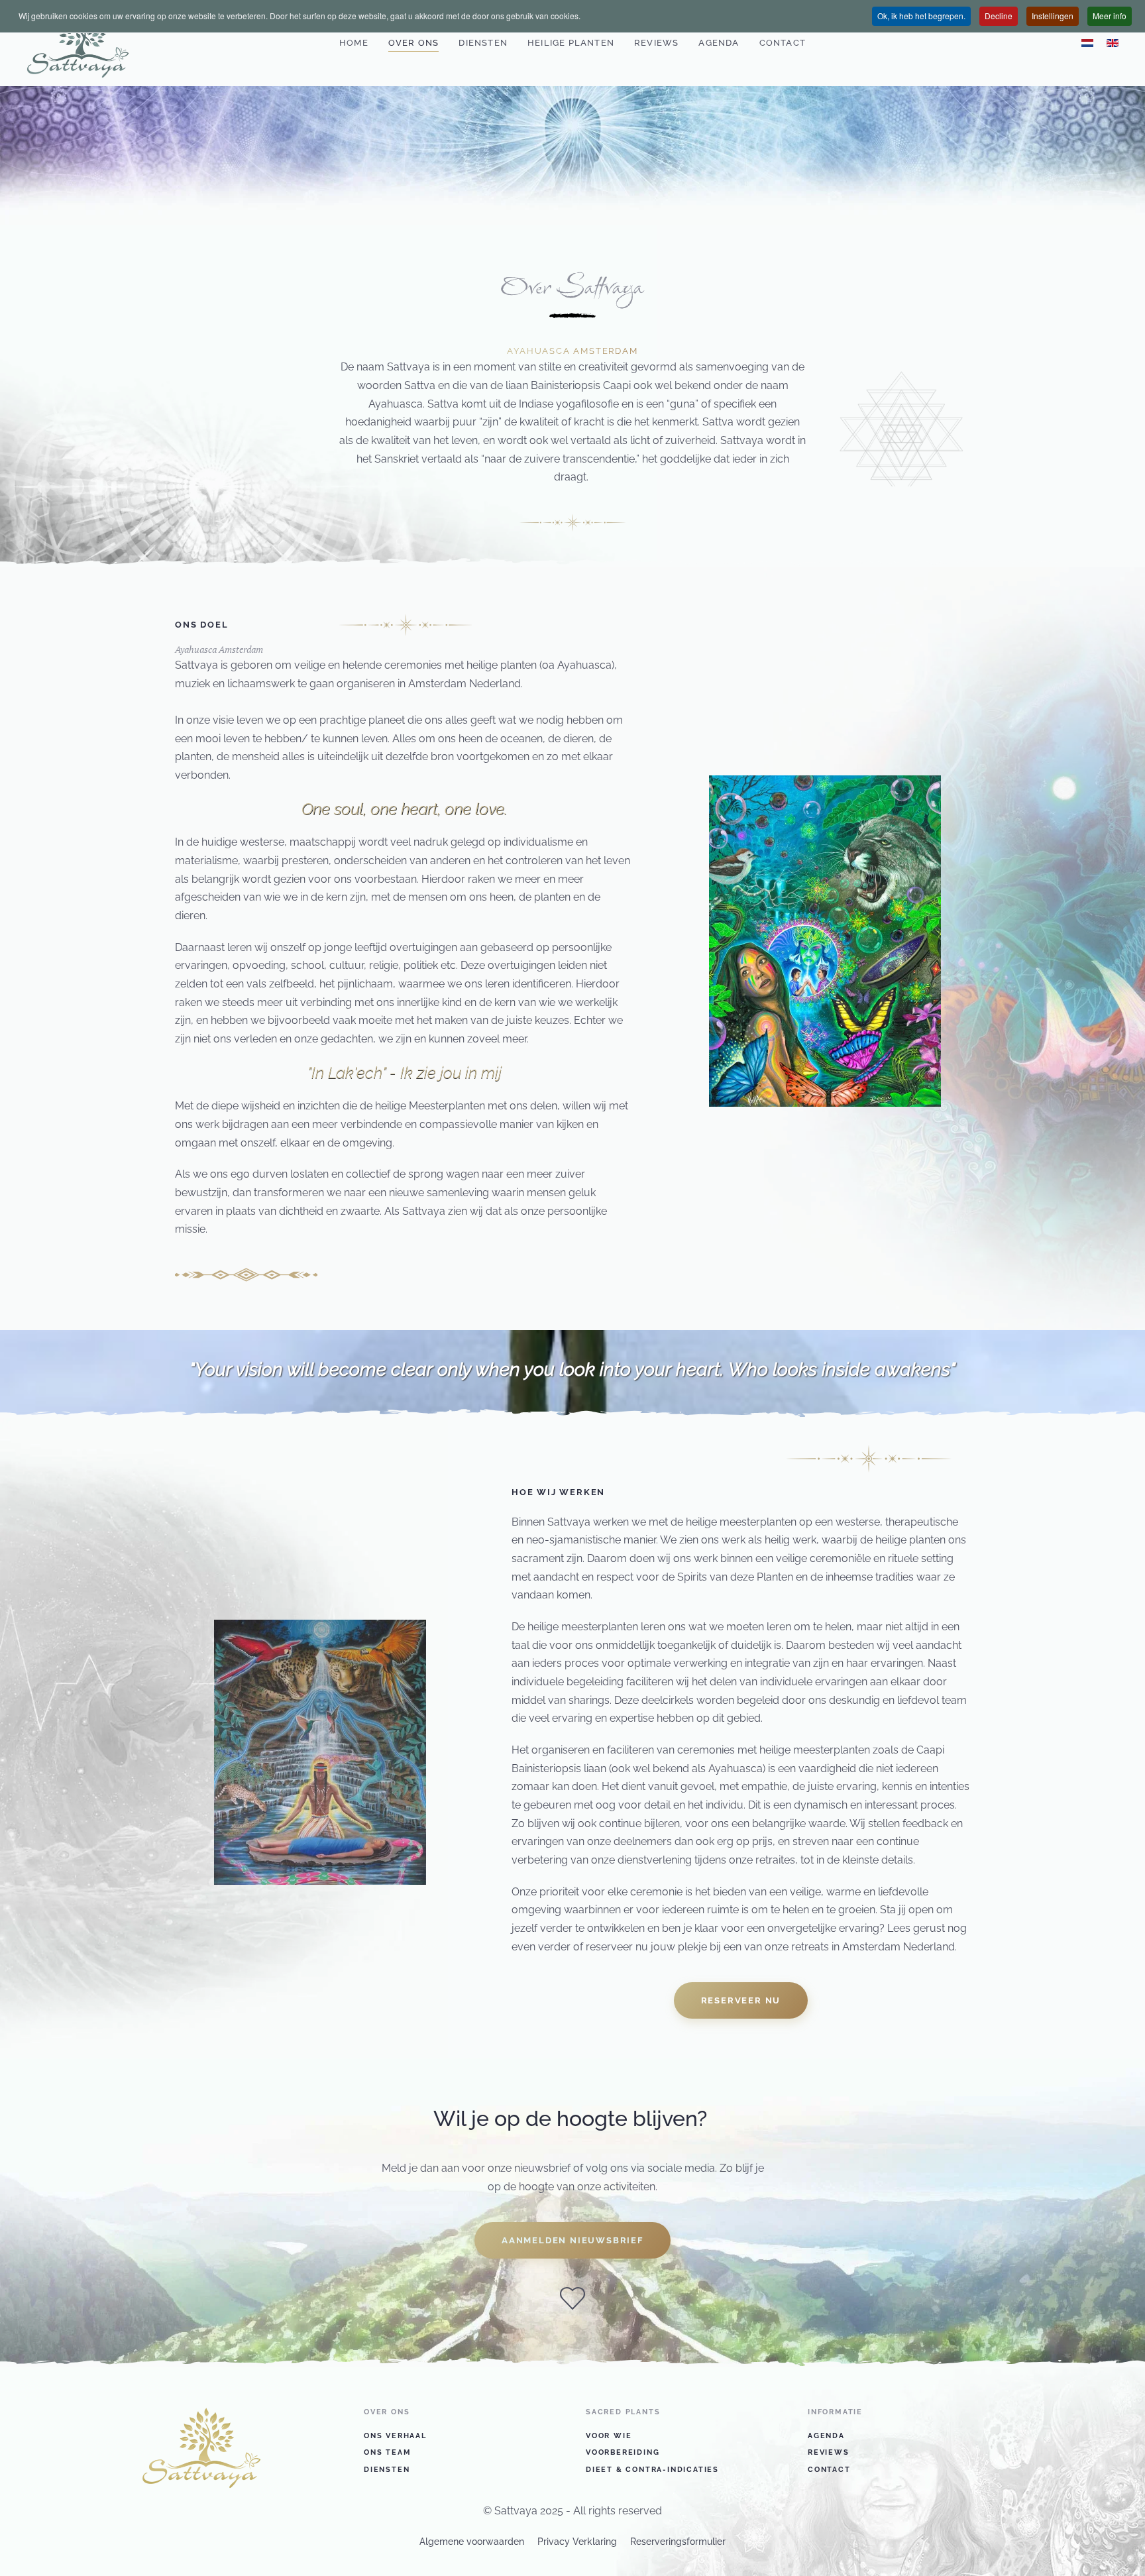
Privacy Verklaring (577, 2542)
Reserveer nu (741, 2000)
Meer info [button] (1110, 16)
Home (354, 43)
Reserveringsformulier (678, 2542)
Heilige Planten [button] (571, 43)
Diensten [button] (483, 43)
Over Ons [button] (414, 43)
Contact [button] (783, 43)
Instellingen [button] (1053, 16)
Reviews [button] (656, 43)
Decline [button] (999, 16)
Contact (829, 2470)
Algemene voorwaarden (472, 2542)
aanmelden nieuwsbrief (572, 2240)
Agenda (719, 43)
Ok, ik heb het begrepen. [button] (921, 16)
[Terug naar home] (78, 43)
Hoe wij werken (558, 1492)
